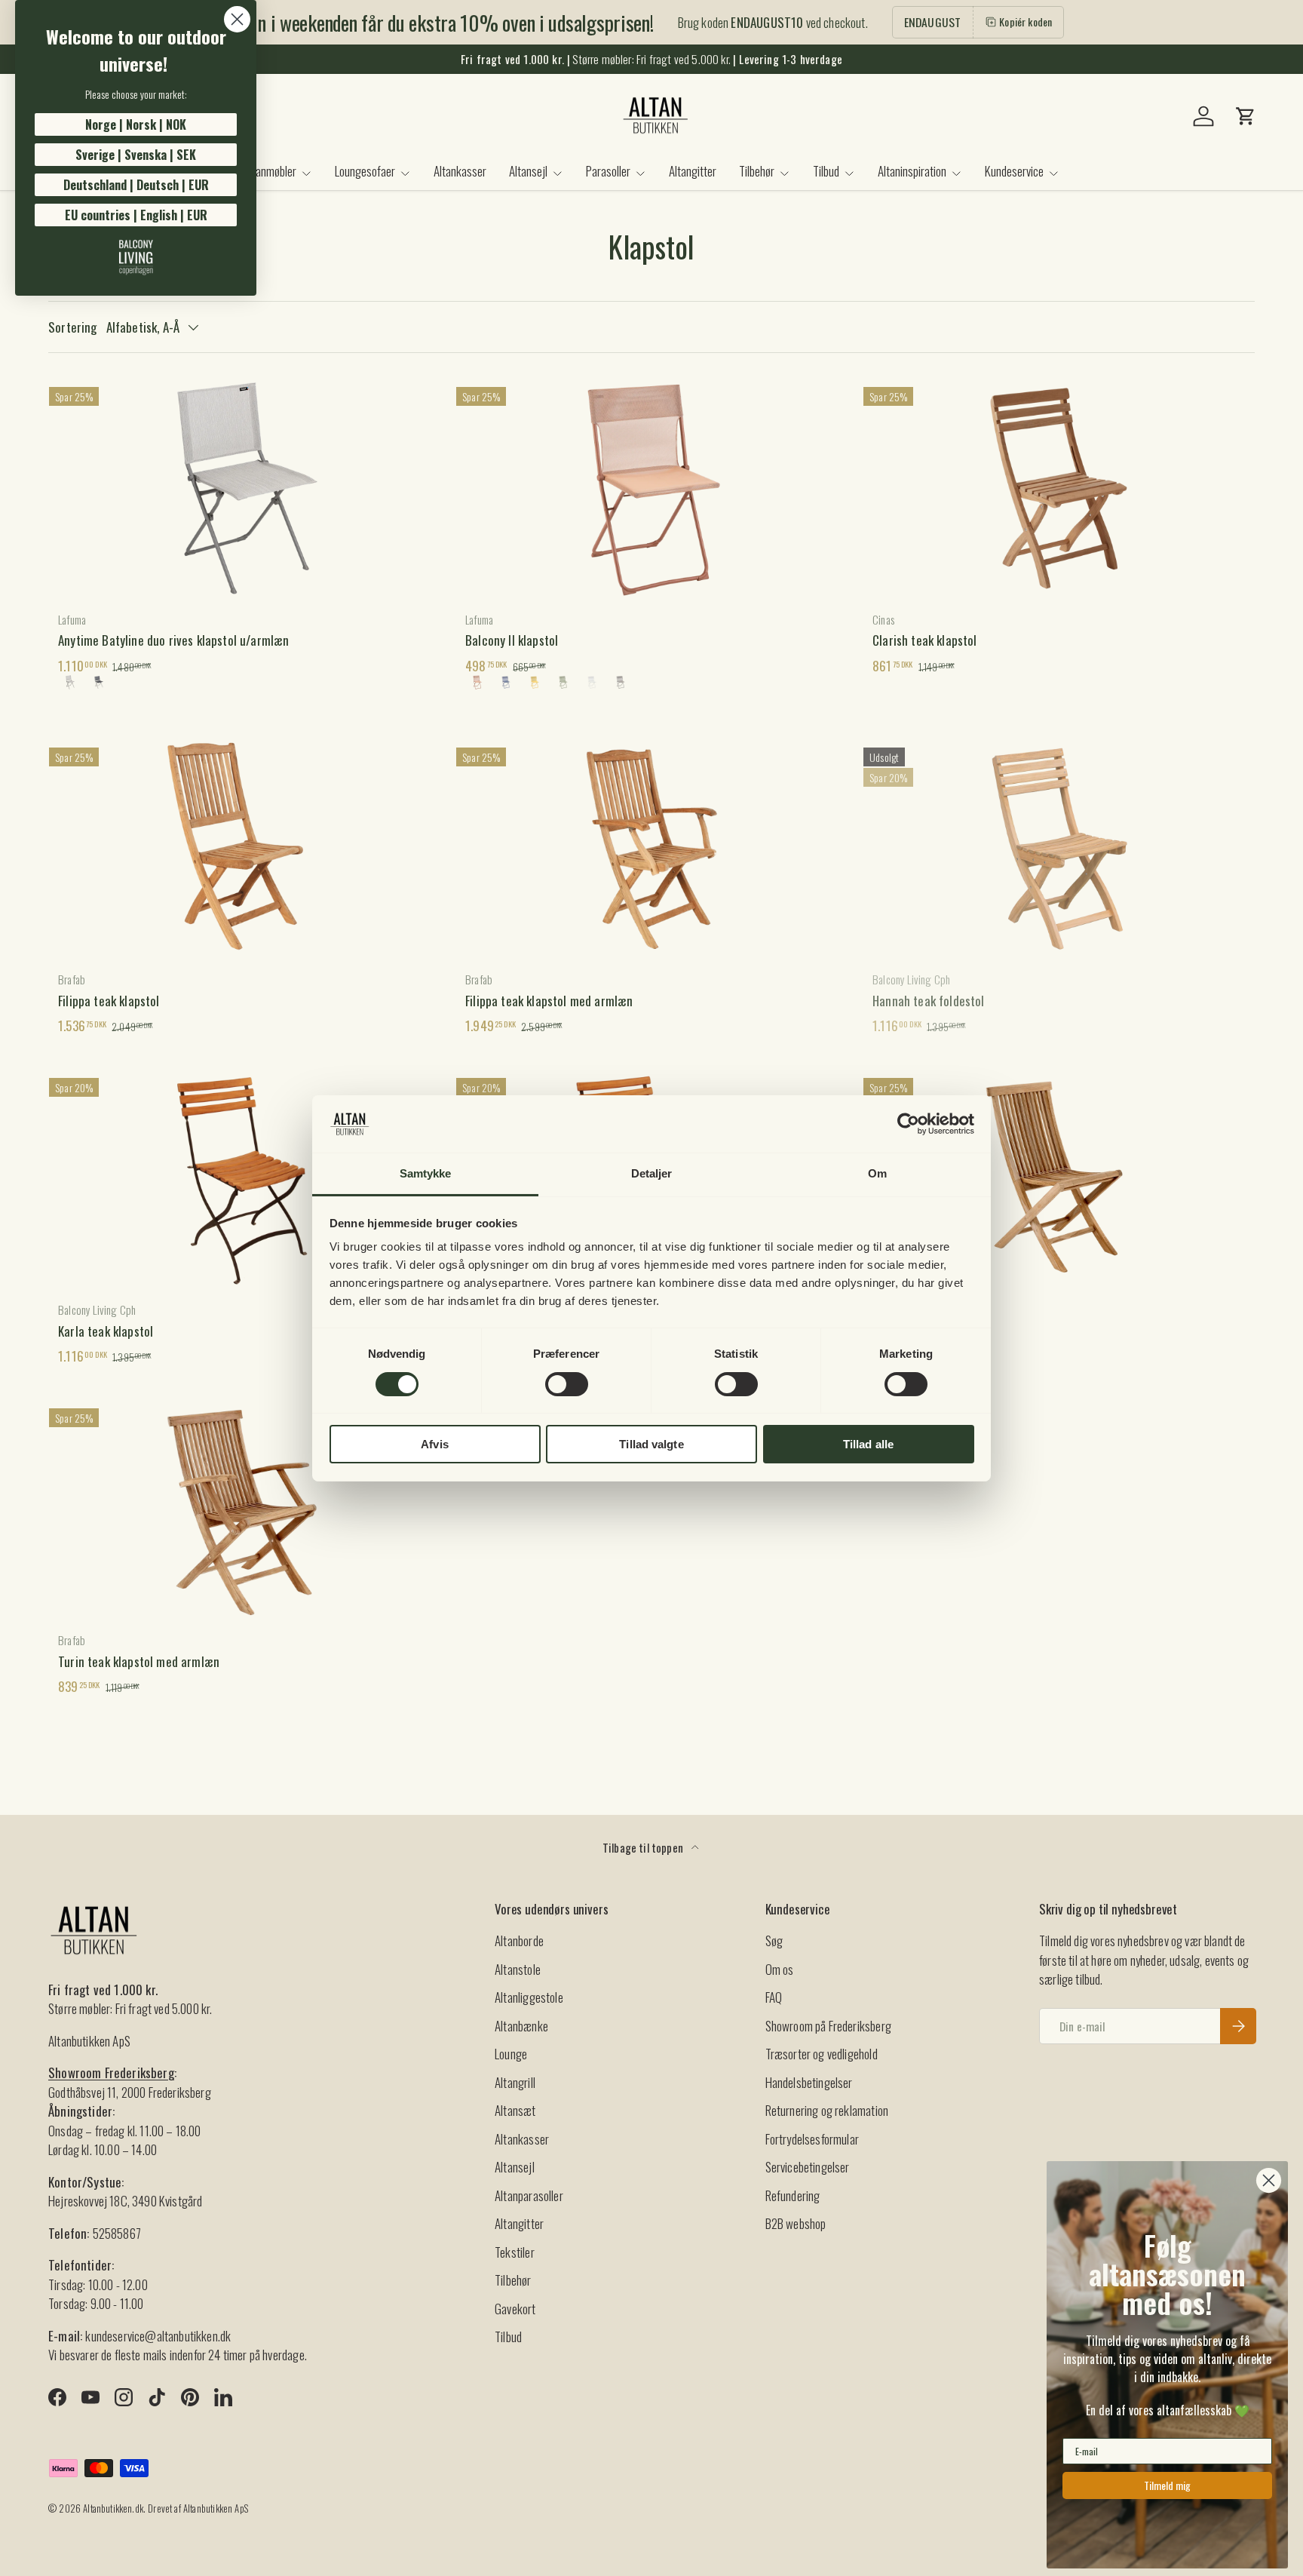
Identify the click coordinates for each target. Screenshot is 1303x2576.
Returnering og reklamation (827, 2110)
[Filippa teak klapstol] (244, 849)
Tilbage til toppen (644, 1847)
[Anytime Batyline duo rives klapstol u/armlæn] (244, 488)
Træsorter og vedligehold (822, 2054)
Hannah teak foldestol (929, 1001)
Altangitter (693, 171)
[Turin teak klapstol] (1059, 1179)
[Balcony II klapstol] (651, 488)
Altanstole (518, 1969)
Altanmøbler (270, 171)
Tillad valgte (651, 1444)
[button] (1246, 116)
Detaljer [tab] (652, 1173)
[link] (136, 257)
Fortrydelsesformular (812, 2139)
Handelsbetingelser (809, 2082)
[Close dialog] (237, 19)
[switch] (567, 1384)
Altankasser (460, 171)
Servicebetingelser (808, 2167)
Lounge (511, 2054)
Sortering (73, 327)
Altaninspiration (912, 171)
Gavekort (515, 2309)
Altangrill (515, 2082)
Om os (780, 1969)
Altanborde (519, 1940)
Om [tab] (877, 1173)
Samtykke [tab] (426, 1173)
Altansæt (515, 2110)
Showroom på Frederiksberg (828, 2026)
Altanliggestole (529, 1997)
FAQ (774, 1997)
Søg (774, 1940)
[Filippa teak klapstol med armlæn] (651, 849)
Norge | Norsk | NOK (136, 124)
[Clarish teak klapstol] (1059, 488)
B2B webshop (796, 2223)
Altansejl (528, 171)
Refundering (793, 2195)
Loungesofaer (365, 171)
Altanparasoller (529, 2195)
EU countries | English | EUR (136, 215)
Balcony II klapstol (512, 640)
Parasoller (608, 171)
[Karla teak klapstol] (244, 1179)
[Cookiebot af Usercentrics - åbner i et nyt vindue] (908, 1124)
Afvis (435, 1444)
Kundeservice (1014, 171)
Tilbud (826, 171)
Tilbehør (757, 171)
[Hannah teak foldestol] (1059, 849)
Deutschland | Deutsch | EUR (136, 185)
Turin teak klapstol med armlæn (139, 1661)
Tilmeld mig (1167, 2485)
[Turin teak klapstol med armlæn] (244, 1510)
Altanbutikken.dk (113, 2508)
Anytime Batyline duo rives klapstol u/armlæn (173, 640)
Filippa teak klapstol (109, 1001)
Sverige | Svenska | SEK (136, 155)
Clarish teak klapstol (925, 640)
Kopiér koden (1026, 21)
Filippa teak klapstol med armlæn (549, 1001)
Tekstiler (515, 2252)
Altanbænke (521, 2026)
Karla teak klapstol (106, 1331)
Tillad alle (868, 1444)
